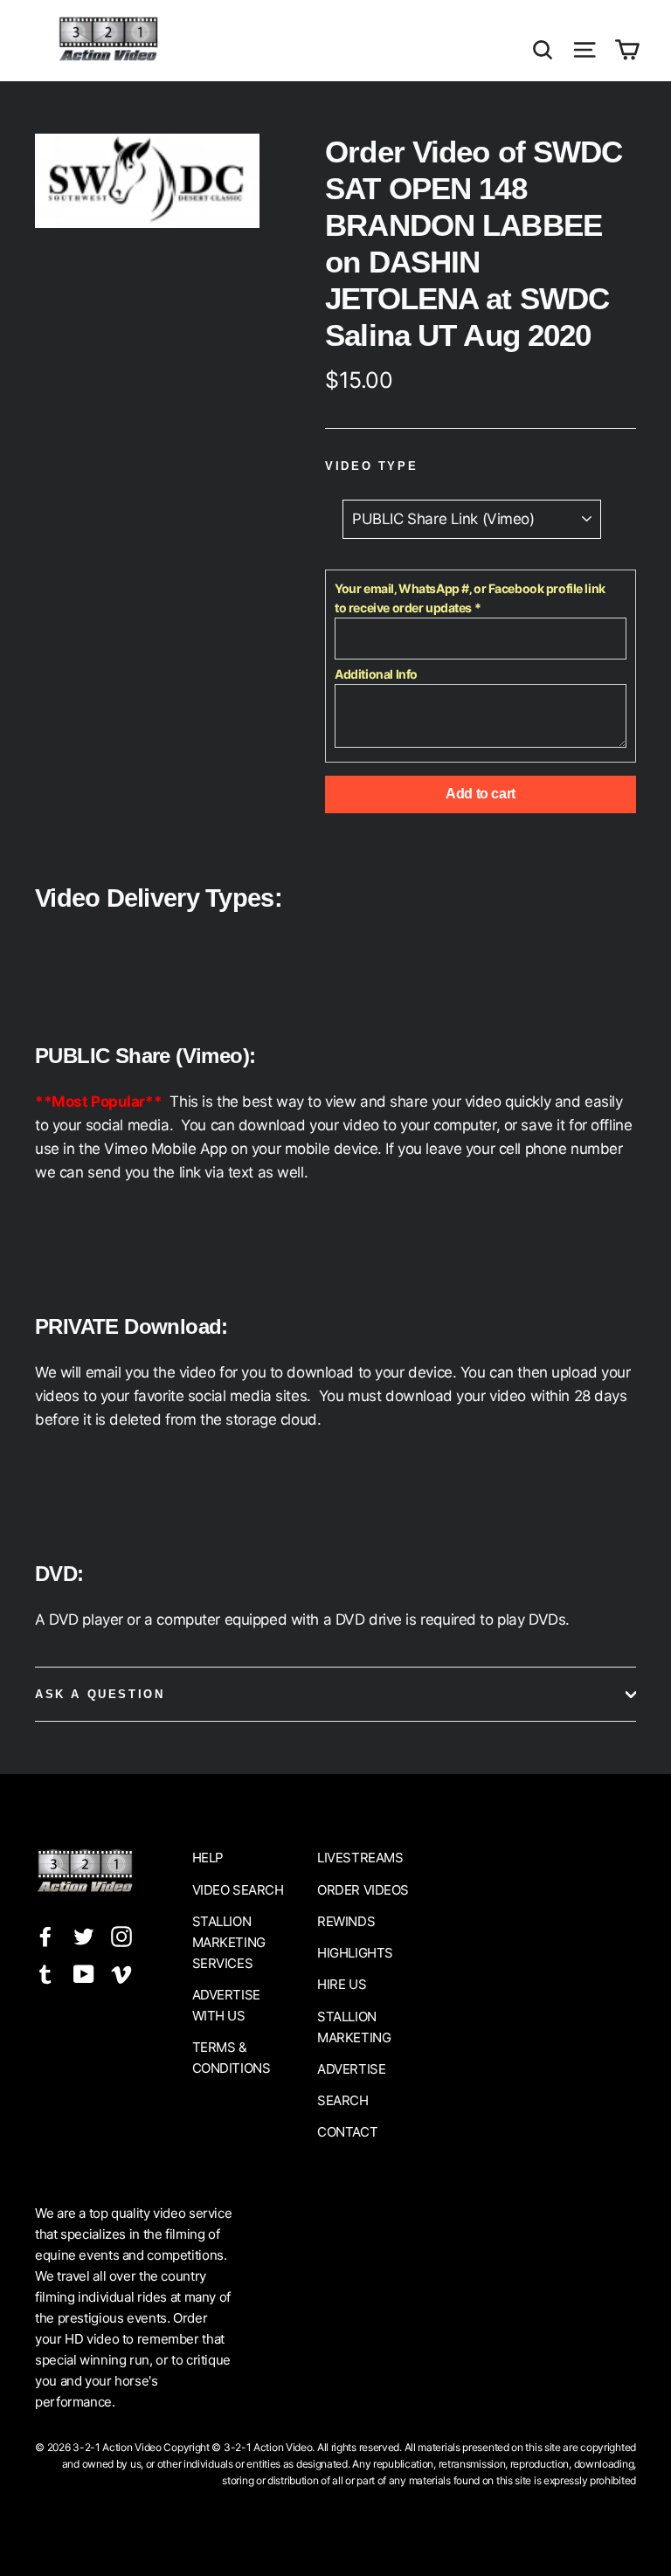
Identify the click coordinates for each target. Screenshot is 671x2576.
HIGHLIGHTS (355, 1953)
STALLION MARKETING (354, 2027)
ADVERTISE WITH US (226, 2005)
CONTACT (347, 2132)
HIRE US (342, 1984)
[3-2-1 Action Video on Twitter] (84, 1936)
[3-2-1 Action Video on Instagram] (121, 1936)
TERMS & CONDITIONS (232, 2058)
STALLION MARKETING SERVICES (229, 1942)
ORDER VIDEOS (363, 1890)
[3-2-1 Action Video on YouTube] (84, 1973)
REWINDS (346, 1921)
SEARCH (342, 2100)
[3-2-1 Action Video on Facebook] (45, 1936)
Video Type (371, 466)
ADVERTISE (351, 2069)
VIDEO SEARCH (238, 1890)
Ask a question (100, 1694)
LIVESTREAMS (360, 1858)
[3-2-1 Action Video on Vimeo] (121, 1973)
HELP (208, 1858)
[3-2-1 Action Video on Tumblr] (45, 1973)
